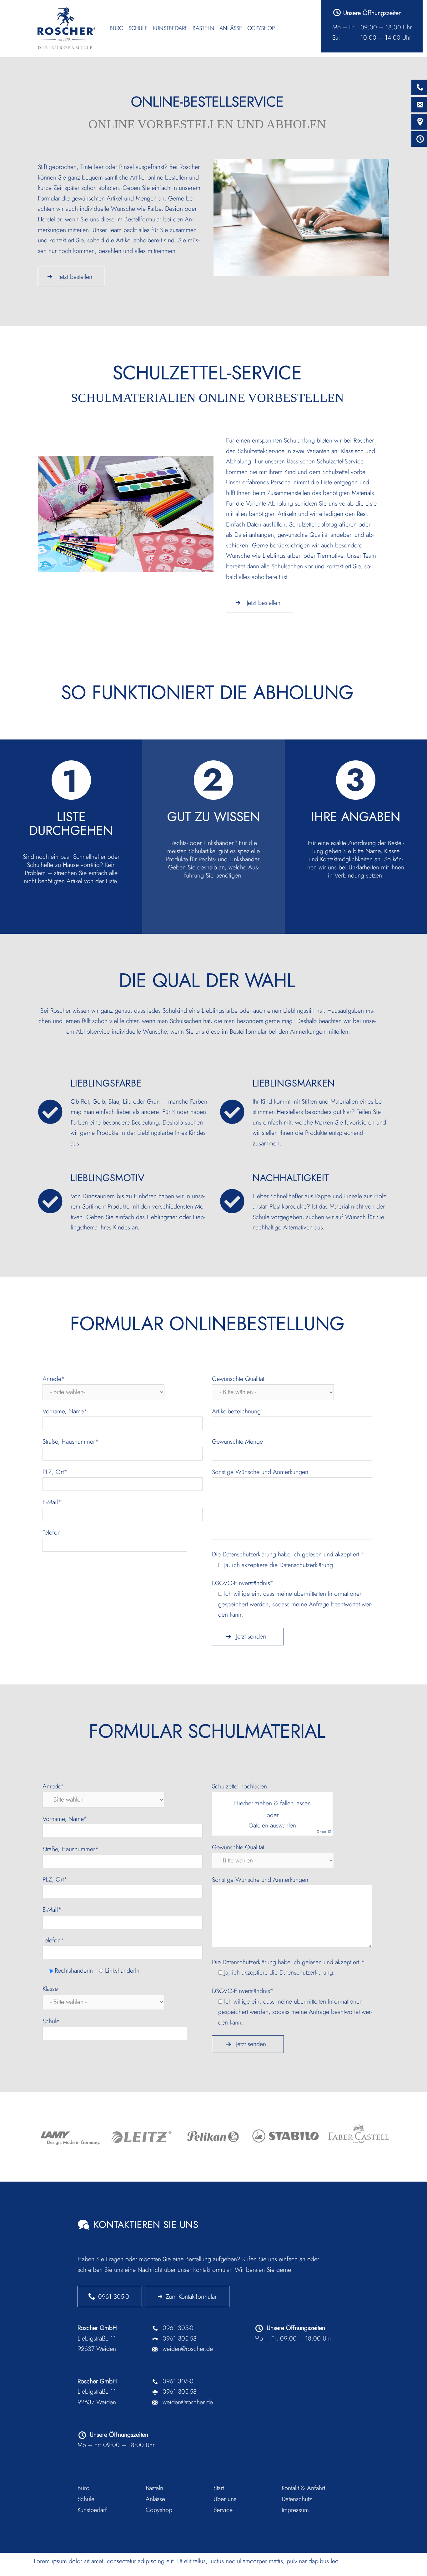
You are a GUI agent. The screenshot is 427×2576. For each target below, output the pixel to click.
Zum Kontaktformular (191, 2297)
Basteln (203, 28)
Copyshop (261, 28)
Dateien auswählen (273, 1825)
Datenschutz (297, 2499)
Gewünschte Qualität (238, 1379)
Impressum (295, 2510)
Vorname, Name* (65, 1411)
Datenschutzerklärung (249, 1554)
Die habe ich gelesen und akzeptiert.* (288, 1560)
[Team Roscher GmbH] (67, 28)
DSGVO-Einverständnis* (292, 1599)
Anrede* (54, 1379)
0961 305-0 (114, 2297)
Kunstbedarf (170, 28)
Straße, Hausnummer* (71, 1442)
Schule (138, 28)
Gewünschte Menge (237, 1442)
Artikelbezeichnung (236, 1411)
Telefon (52, 1533)
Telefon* (53, 1940)
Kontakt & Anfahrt (303, 2488)
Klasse (50, 1989)
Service (223, 2510)
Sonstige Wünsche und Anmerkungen (260, 1472)
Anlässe (231, 28)
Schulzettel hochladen (271, 1808)
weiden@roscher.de (188, 2349)
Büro (117, 28)
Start (219, 2488)
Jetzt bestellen (75, 277)
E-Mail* (52, 1502)
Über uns (225, 2499)
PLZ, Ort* (55, 1472)
